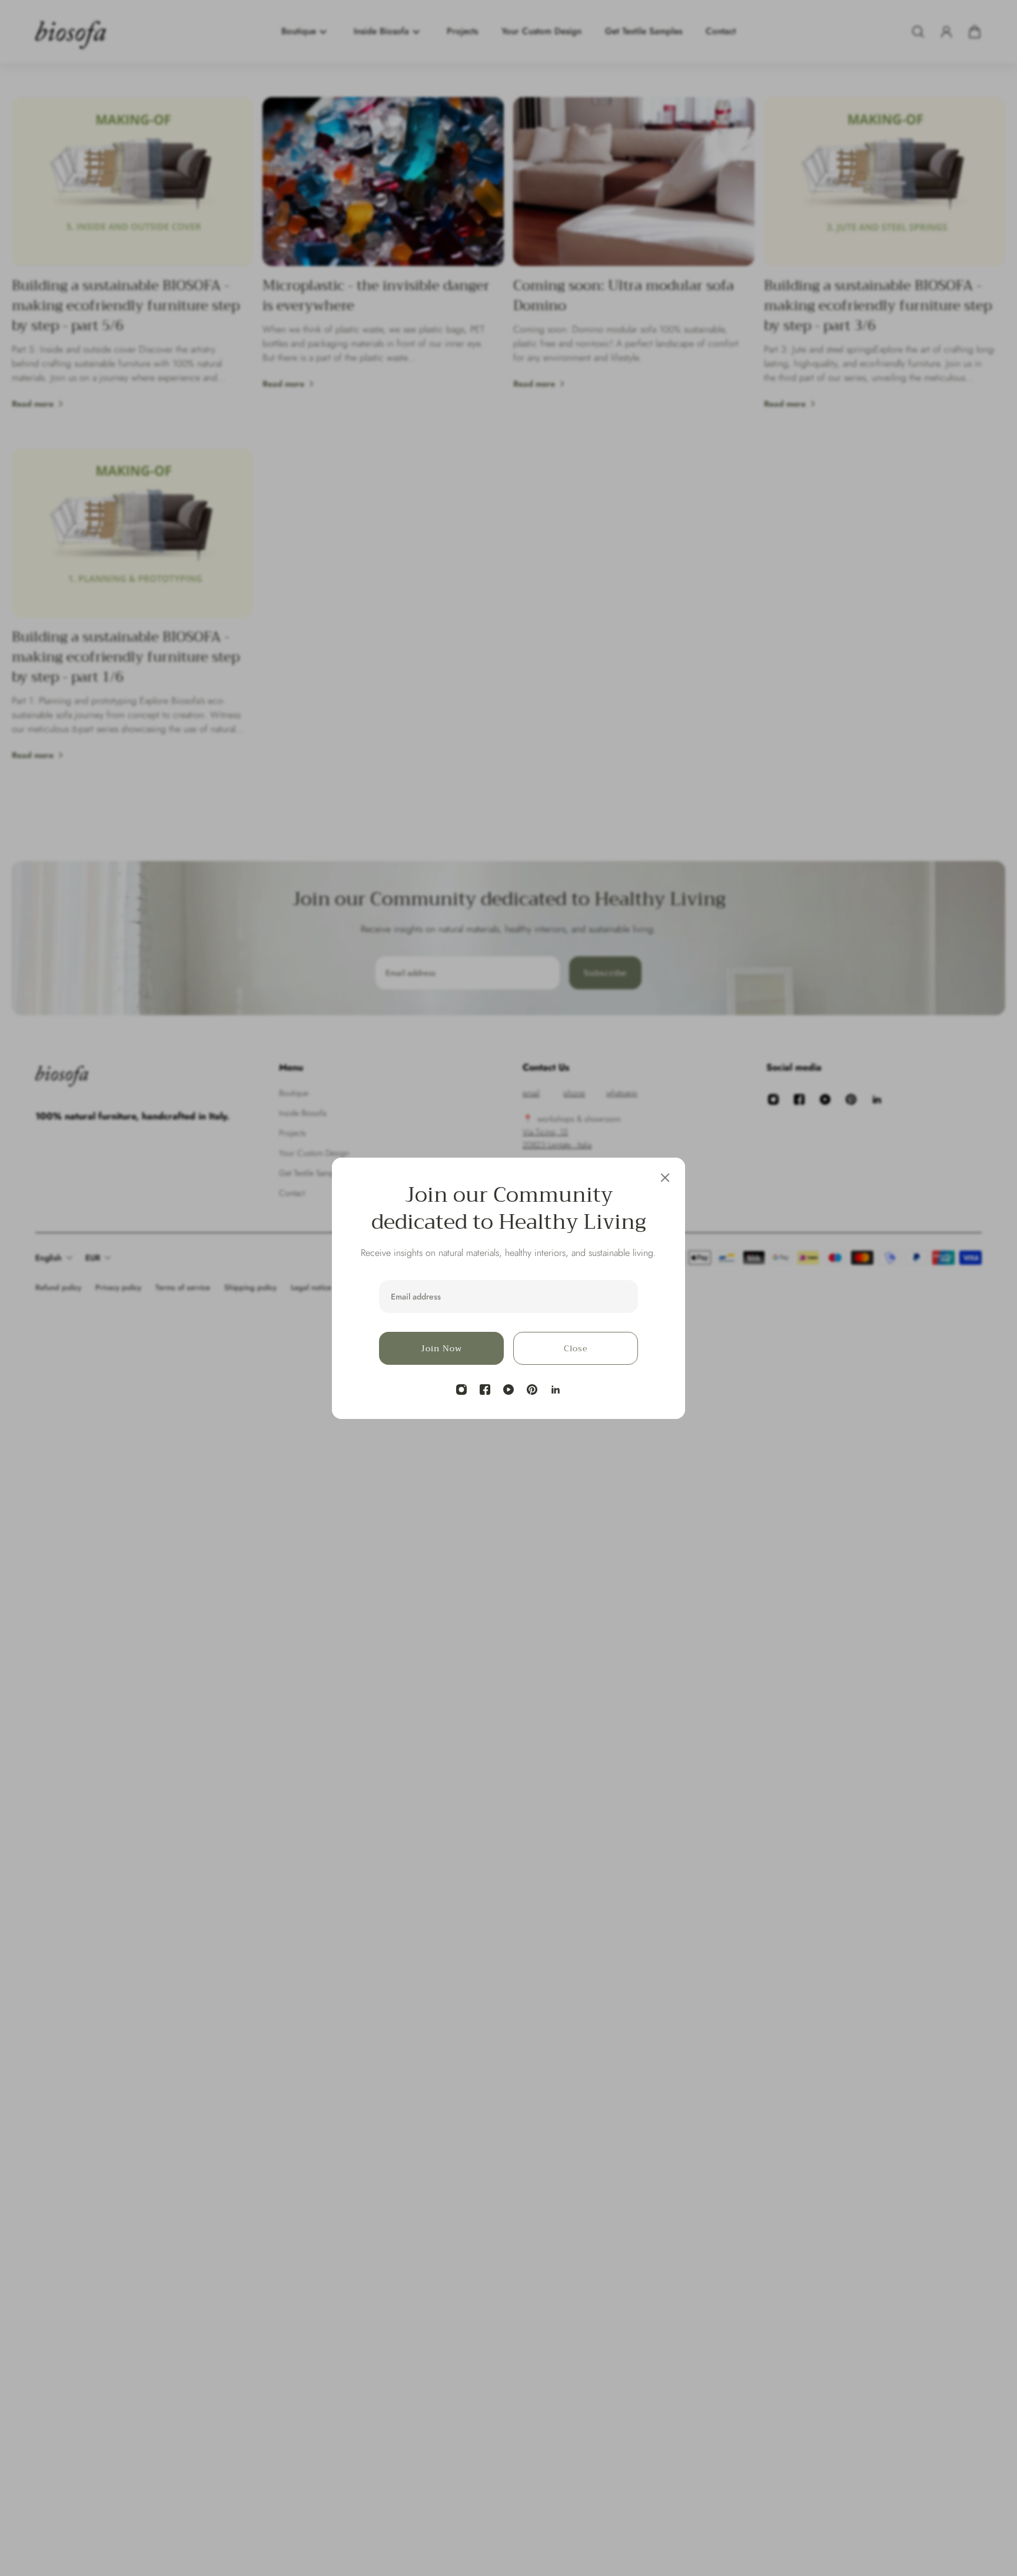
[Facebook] (485, 1390)
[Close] (665, 1178)
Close (576, 1348)
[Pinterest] (532, 1390)
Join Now (441, 1348)
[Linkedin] (556, 1390)
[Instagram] (461, 1390)
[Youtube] (508, 1390)
